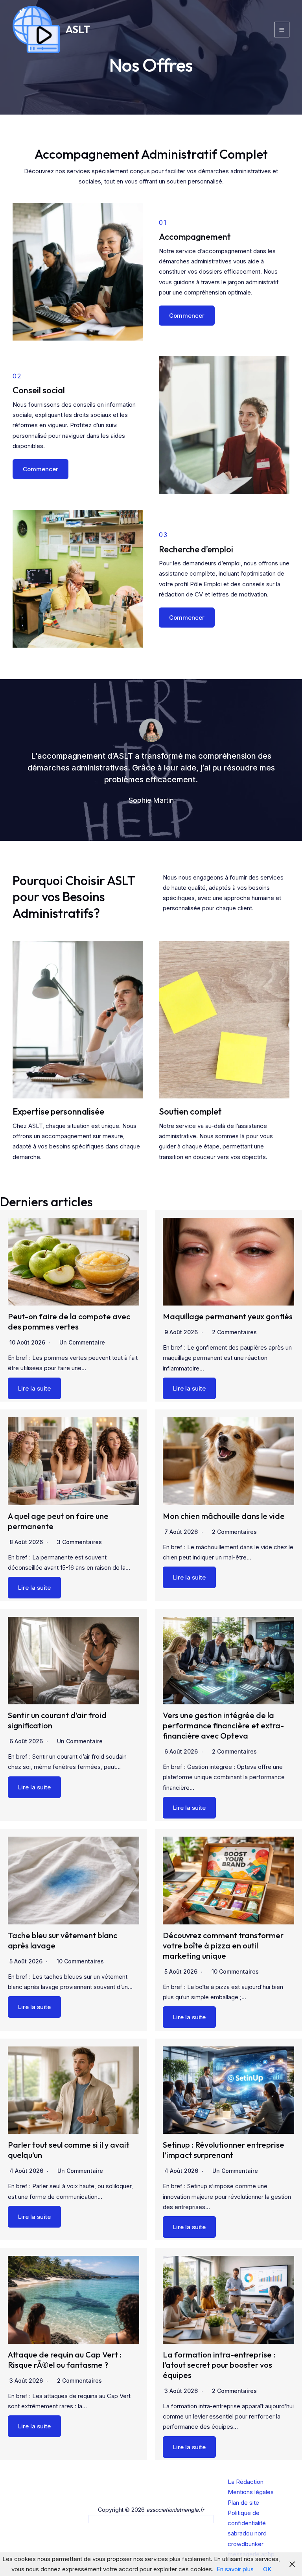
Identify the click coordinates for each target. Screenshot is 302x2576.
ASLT (78, 29)
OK (267, 2569)
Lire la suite (34, 1388)
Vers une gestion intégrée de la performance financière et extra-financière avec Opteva (223, 1725)
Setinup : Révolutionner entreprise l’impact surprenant (224, 2150)
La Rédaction (246, 2482)
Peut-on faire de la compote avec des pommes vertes (69, 1321)
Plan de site (243, 2503)
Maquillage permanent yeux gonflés (228, 1316)
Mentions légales (251, 2492)
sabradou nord (247, 2533)
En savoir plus (235, 2569)
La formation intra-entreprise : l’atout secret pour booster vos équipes (219, 2365)
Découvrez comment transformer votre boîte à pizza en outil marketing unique (223, 1945)
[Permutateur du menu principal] (282, 30)
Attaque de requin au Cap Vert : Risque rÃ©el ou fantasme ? (65, 2360)
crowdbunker (246, 2544)
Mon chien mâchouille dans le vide (224, 1516)
